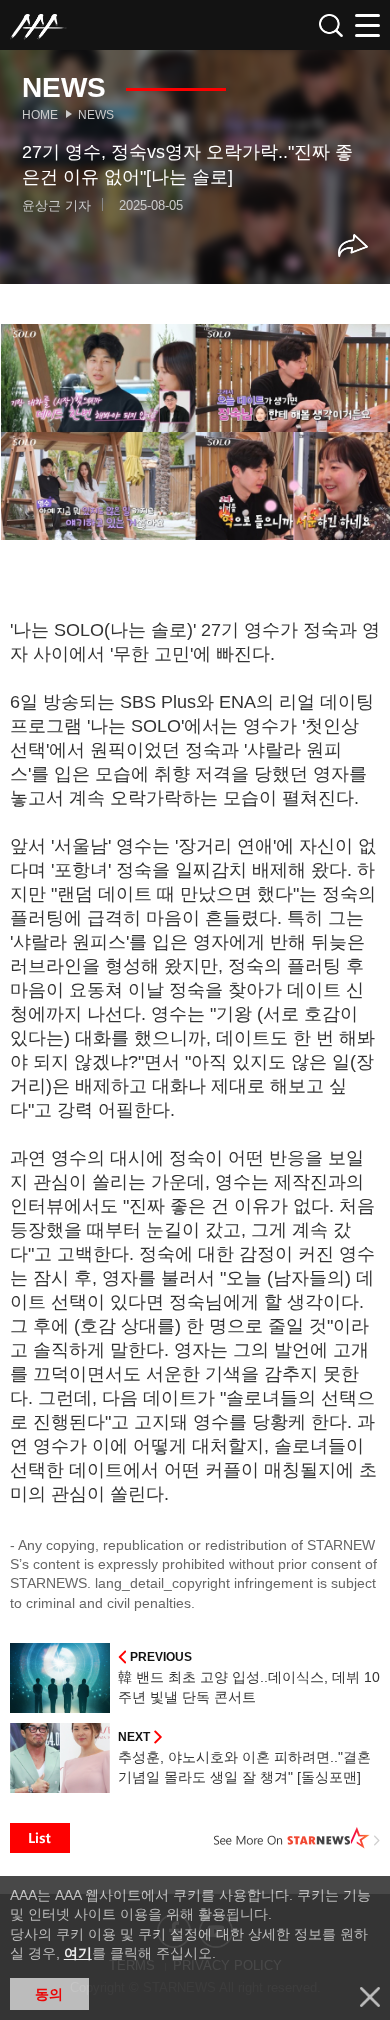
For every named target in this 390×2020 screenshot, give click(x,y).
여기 (78, 1953)
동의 (49, 1994)
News (96, 115)
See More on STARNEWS (297, 1838)
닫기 (370, 1997)
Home (40, 115)
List (40, 1838)
